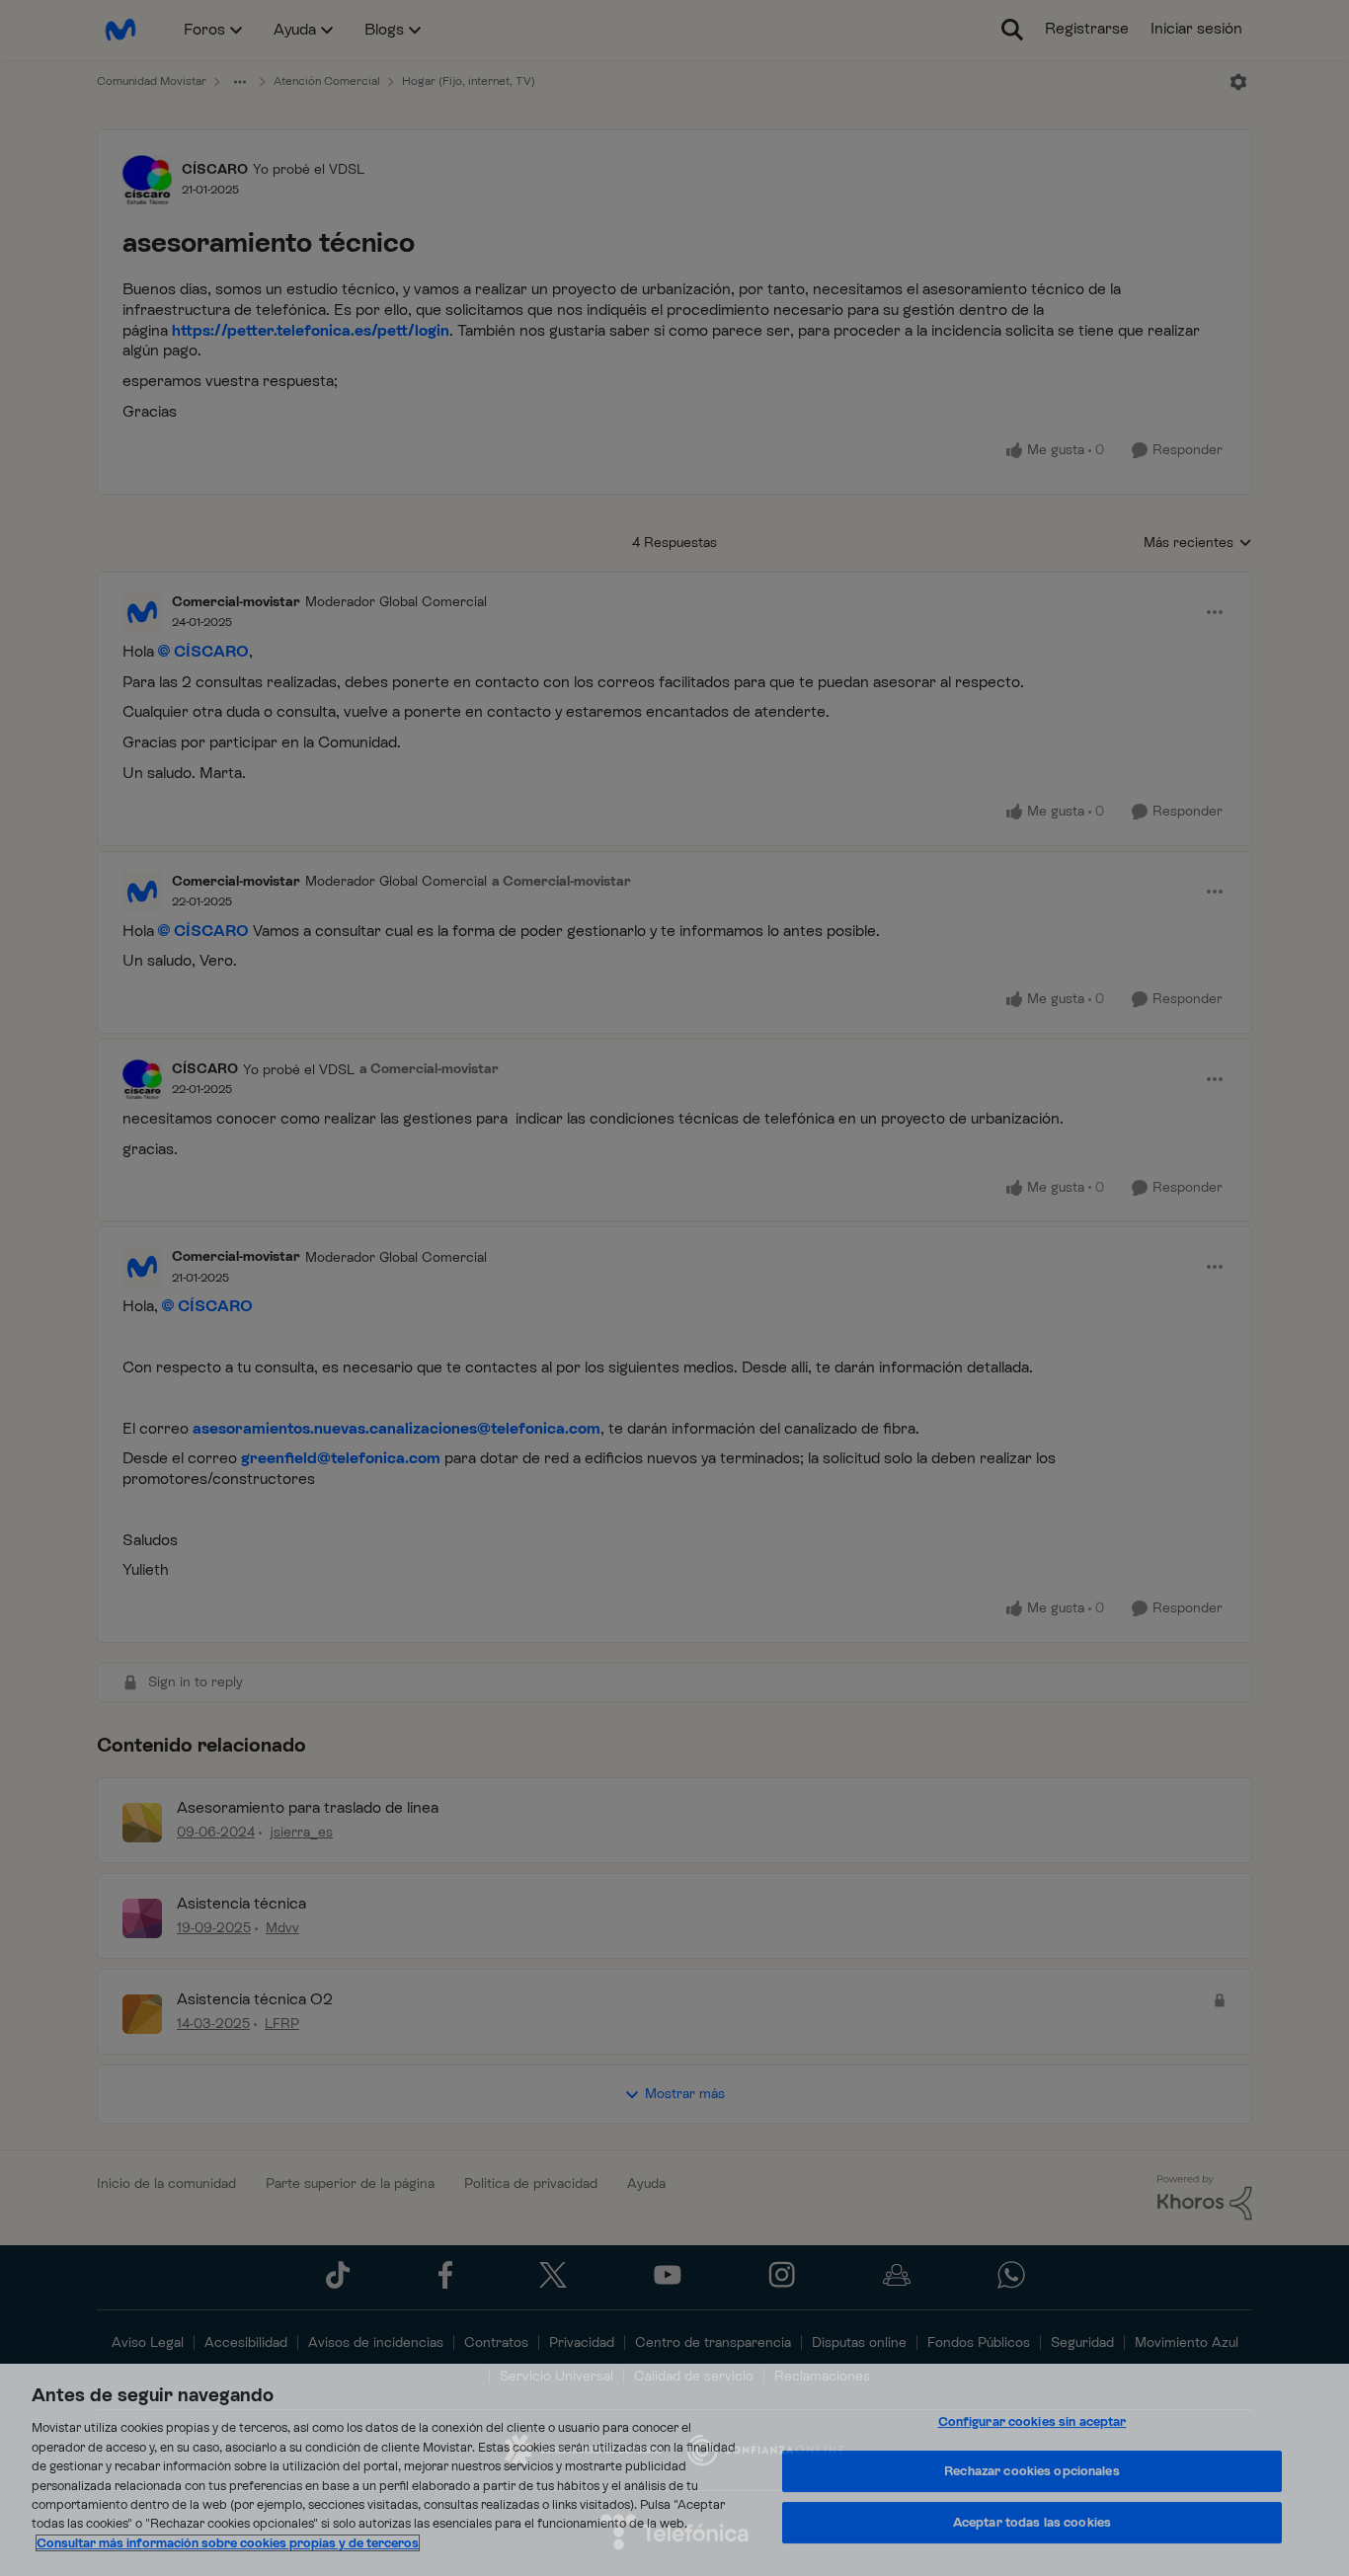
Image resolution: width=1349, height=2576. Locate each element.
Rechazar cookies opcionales (1032, 2471)
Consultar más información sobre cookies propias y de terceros (228, 2543)
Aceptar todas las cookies (1032, 2522)
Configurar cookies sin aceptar (1032, 2421)
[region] (674, 2470)
